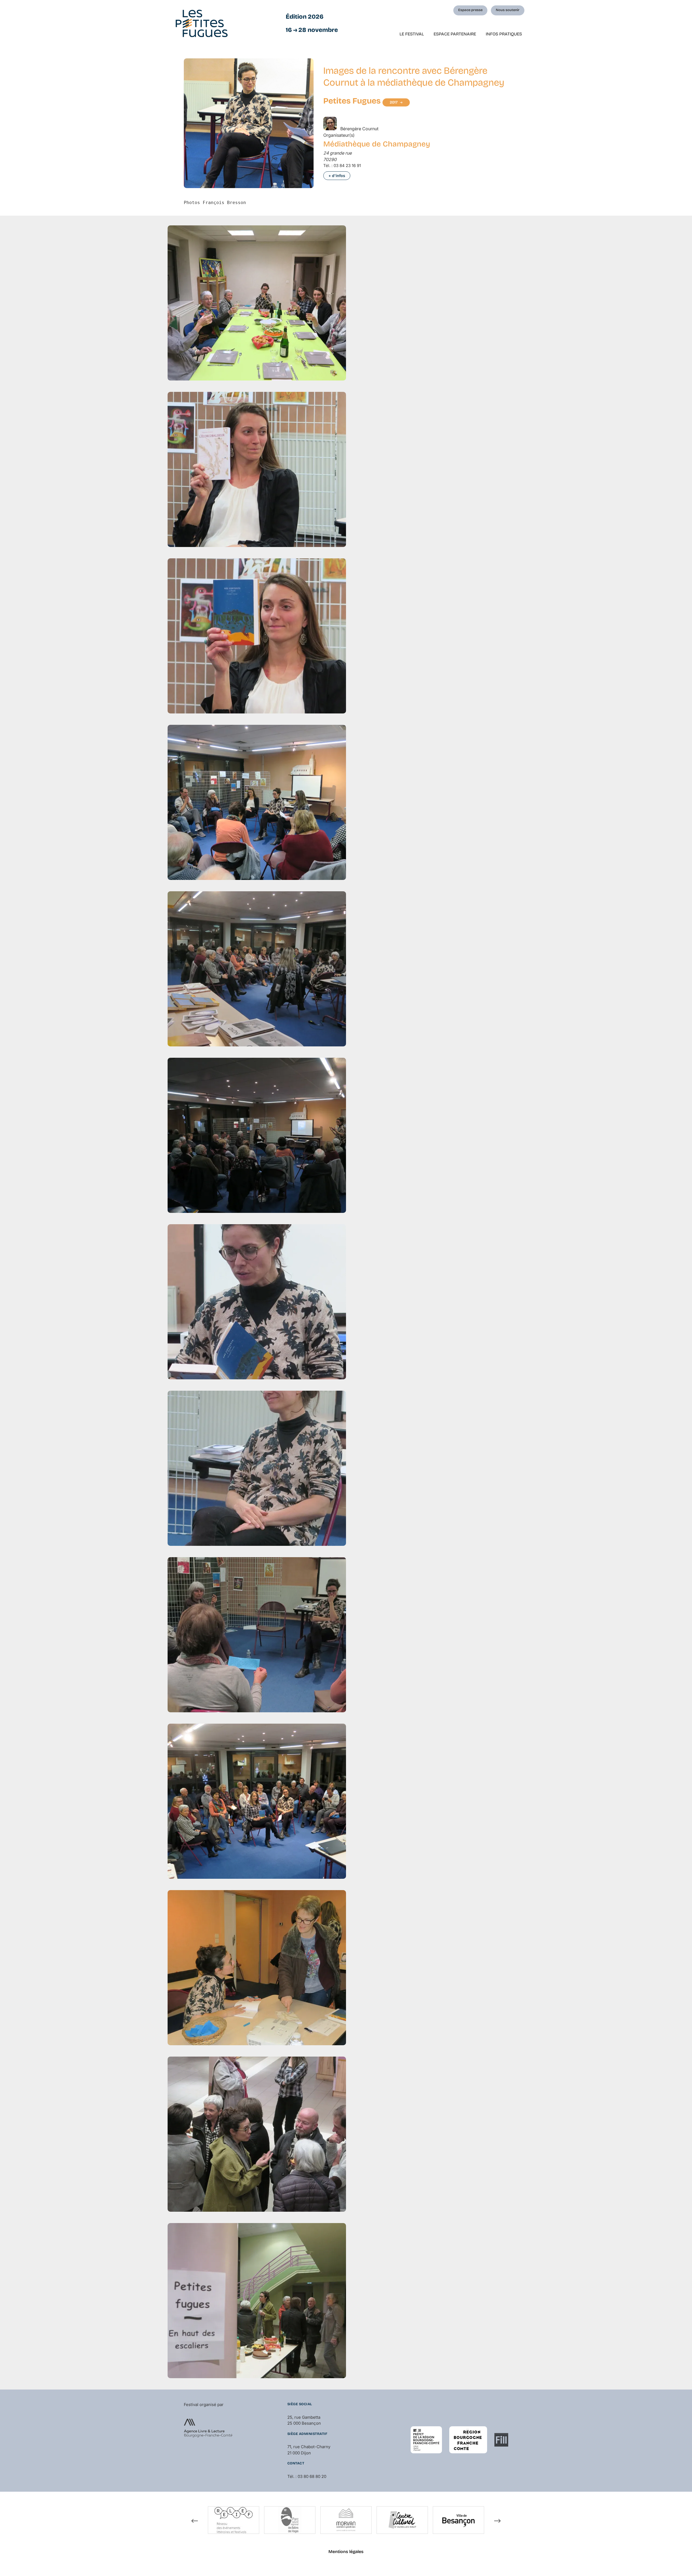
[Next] (497, 2521)
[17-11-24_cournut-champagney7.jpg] (257, 1303)
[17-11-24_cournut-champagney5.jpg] (257, 970)
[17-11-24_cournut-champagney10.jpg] (257, 1802)
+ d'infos (337, 176)
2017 (394, 102)
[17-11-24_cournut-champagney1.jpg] (257, 304)
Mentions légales (346, 2552)
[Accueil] (202, 23)
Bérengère (359, 129)
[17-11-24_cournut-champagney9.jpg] (257, 1636)
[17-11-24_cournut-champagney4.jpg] (257, 803)
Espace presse (470, 10)
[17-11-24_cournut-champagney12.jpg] (257, 2135)
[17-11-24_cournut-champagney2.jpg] (257, 470)
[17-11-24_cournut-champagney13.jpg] (257, 2301)
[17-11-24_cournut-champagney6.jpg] (257, 1136)
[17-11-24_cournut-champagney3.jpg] (257, 637)
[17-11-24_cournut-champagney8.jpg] (257, 1469)
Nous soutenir (508, 10)
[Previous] (195, 2521)
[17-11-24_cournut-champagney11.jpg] (257, 1968)
